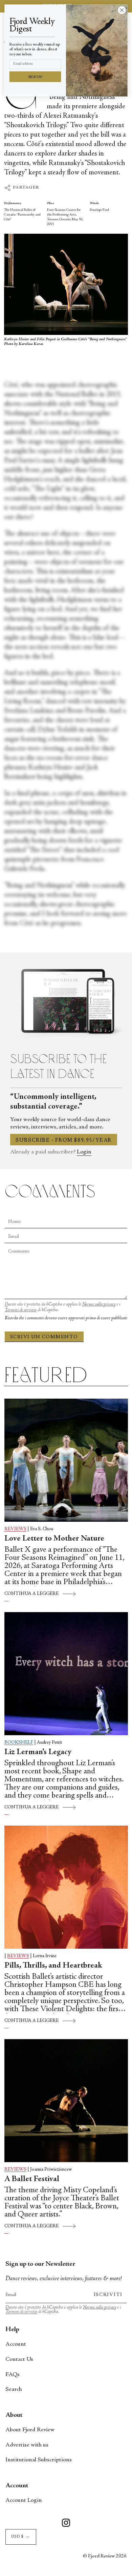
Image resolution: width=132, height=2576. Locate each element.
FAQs (13, 2375)
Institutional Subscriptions (39, 2460)
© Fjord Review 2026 (105, 2556)
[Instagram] (66, 2524)
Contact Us (19, 2359)
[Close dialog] (122, 10)
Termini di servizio (21, 1310)
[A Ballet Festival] (66, 2101)
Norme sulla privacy (99, 1305)
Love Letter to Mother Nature (54, 1539)
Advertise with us (27, 2445)
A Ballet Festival (32, 2179)
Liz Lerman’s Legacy (38, 1752)
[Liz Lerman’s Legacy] (66, 1674)
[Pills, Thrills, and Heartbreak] (66, 1887)
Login (84, 1152)
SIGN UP (35, 77)
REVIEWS (15, 1529)
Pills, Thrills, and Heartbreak (53, 1966)
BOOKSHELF (19, 1743)
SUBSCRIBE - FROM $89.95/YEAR (64, 1140)
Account (16, 2344)
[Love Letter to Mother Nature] (66, 1460)
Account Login (24, 2500)
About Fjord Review (30, 2430)
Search (14, 2389)
